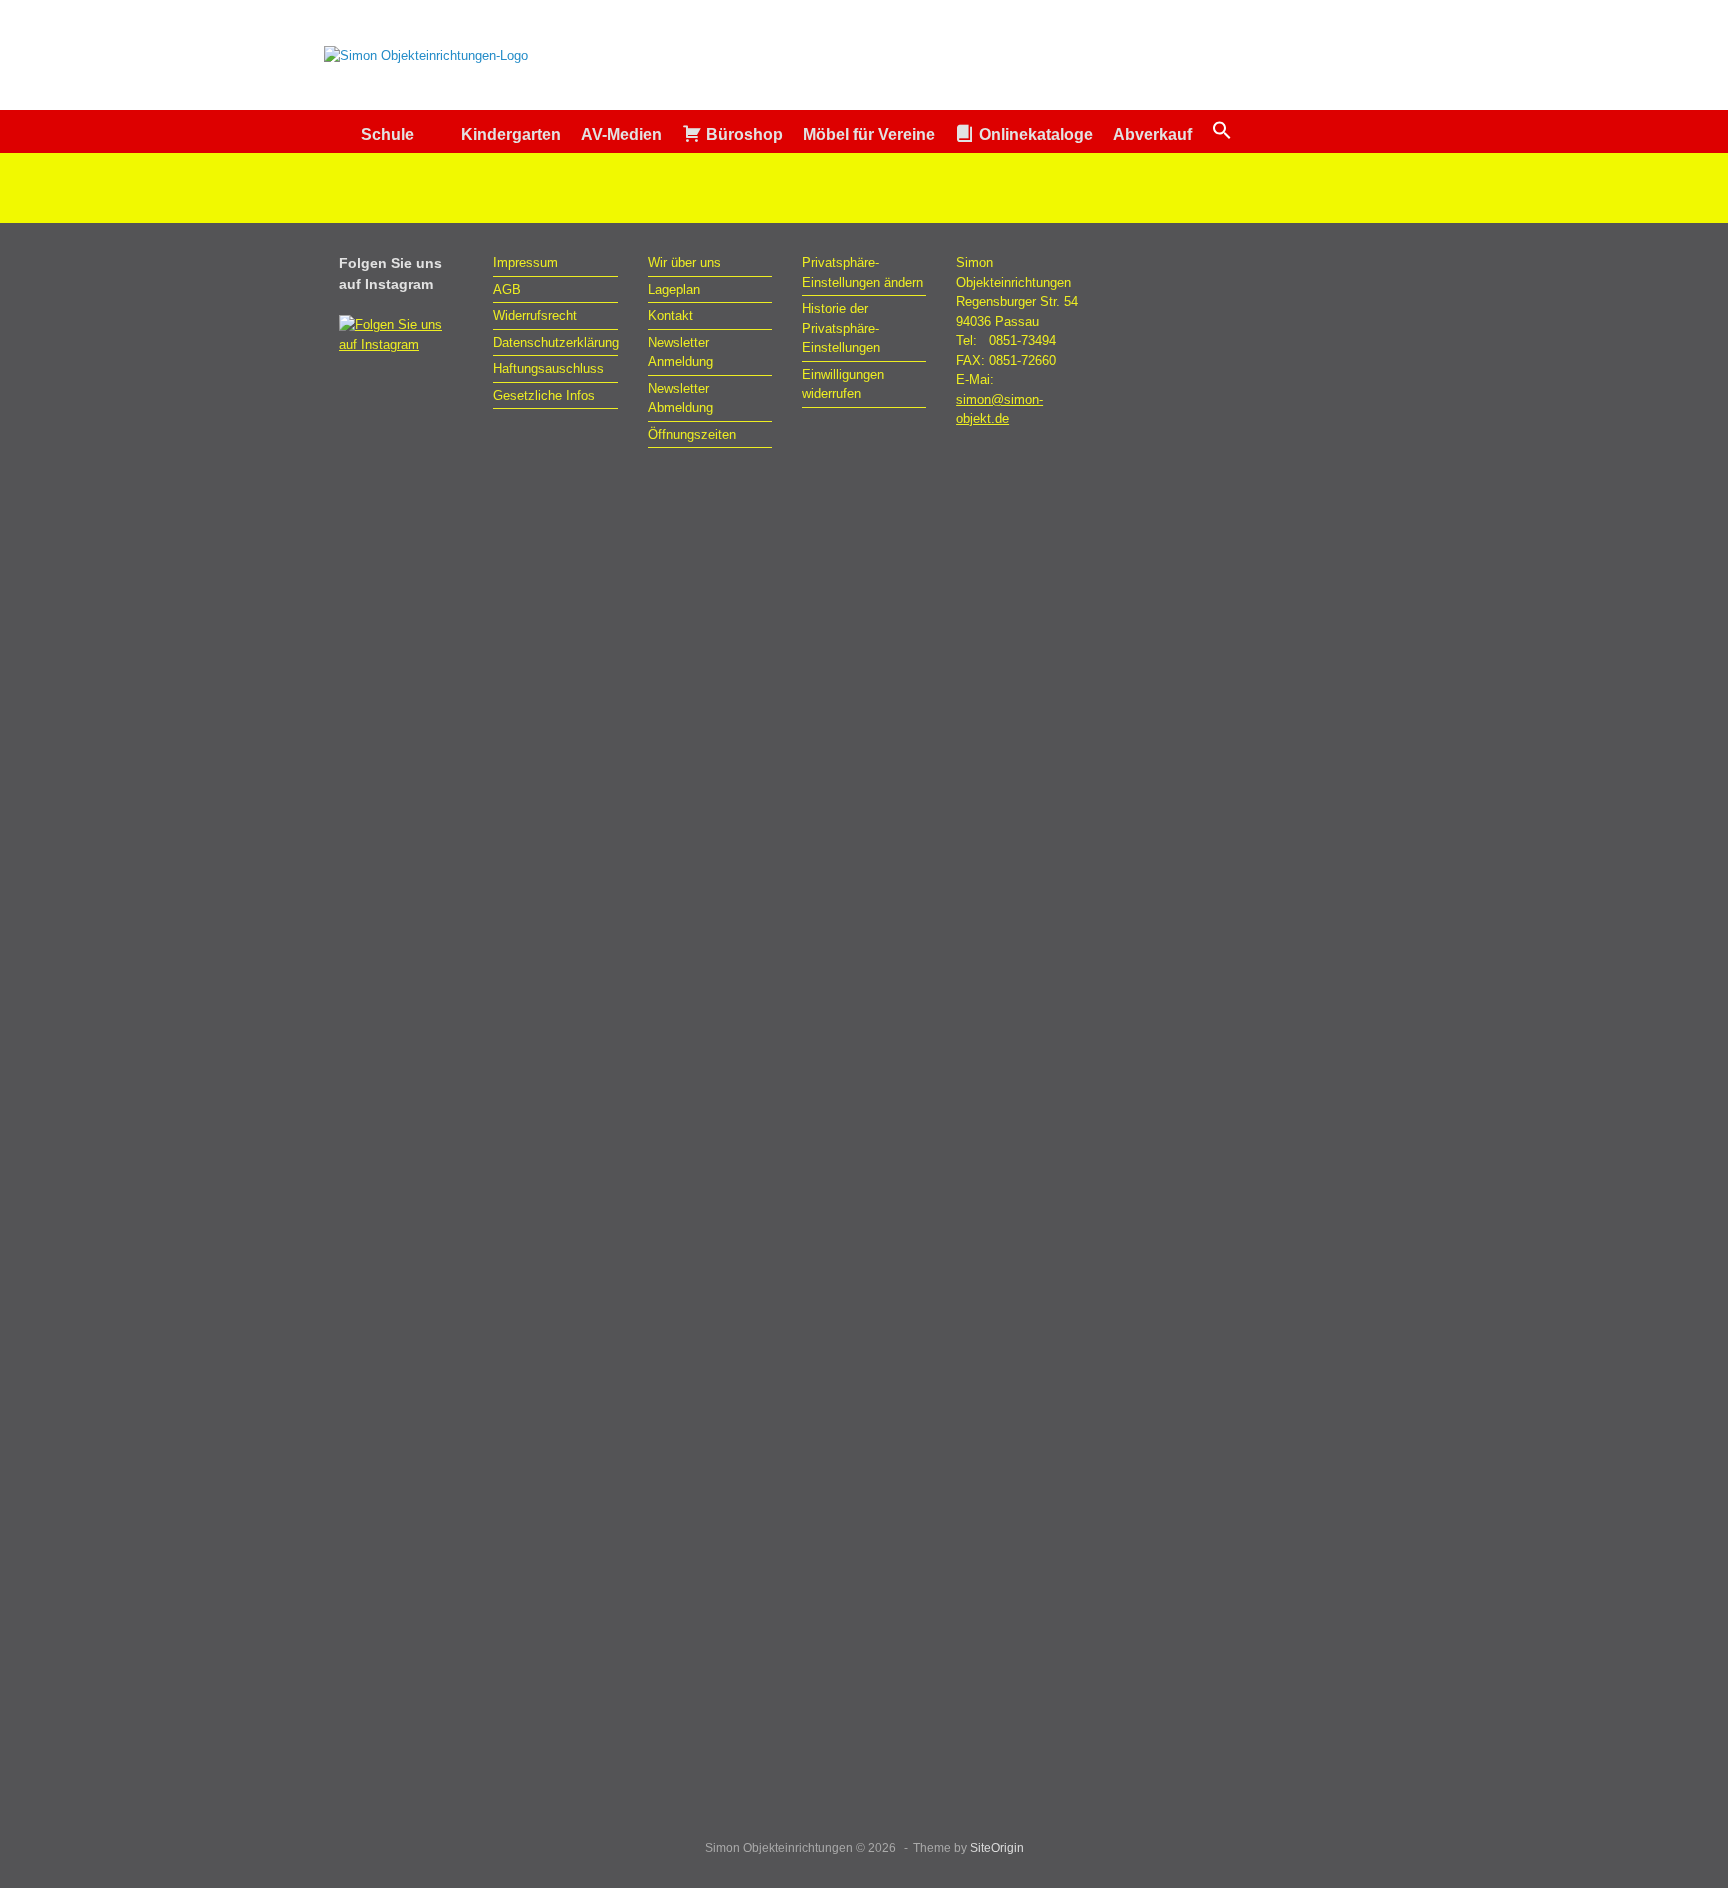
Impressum (525, 262)
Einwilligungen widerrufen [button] (843, 384)
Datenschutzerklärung (555, 342)
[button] (1222, 131)
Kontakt (670, 315)
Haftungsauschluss (548, 368)
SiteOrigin (997, 1848)
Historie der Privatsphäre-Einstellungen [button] (841, 328)
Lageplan (674, 289)
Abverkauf (1152, 134)
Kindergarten (511, 134)
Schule (387, 134)
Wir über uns (684, 262)
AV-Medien (621, 134)
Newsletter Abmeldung (680, 398)
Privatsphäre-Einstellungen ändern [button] (862, 272)
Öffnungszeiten (692, 434)
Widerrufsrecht (535, 315)
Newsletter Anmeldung (680, 352)
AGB (507, 289)
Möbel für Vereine (869, 134)
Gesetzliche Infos (544, 395)
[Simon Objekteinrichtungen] (426, 55)
